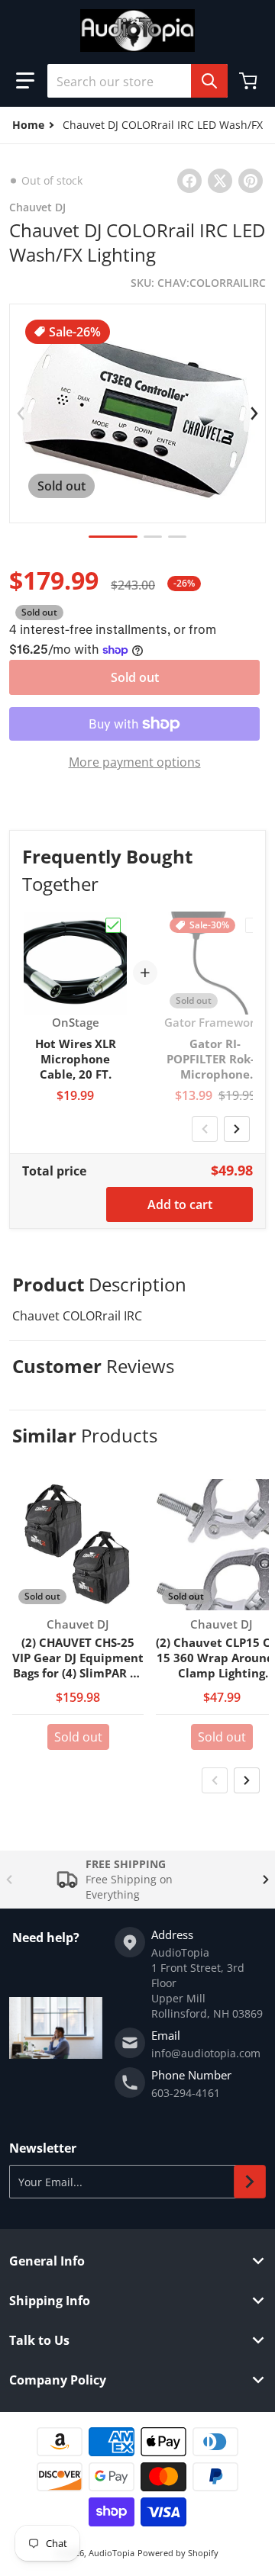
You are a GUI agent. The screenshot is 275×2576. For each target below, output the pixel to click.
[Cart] (250, 81)
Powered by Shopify (178, 2553)
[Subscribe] (250, 2182)
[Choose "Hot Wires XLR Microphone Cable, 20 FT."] (113, 925)
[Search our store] (209, 81)
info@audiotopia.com (206, 2053)
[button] (25, 81)
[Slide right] (254, 413)
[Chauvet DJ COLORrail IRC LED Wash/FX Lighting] (113, 537)
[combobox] (137, 81)
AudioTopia (112, 2553)
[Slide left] (21, 413)
